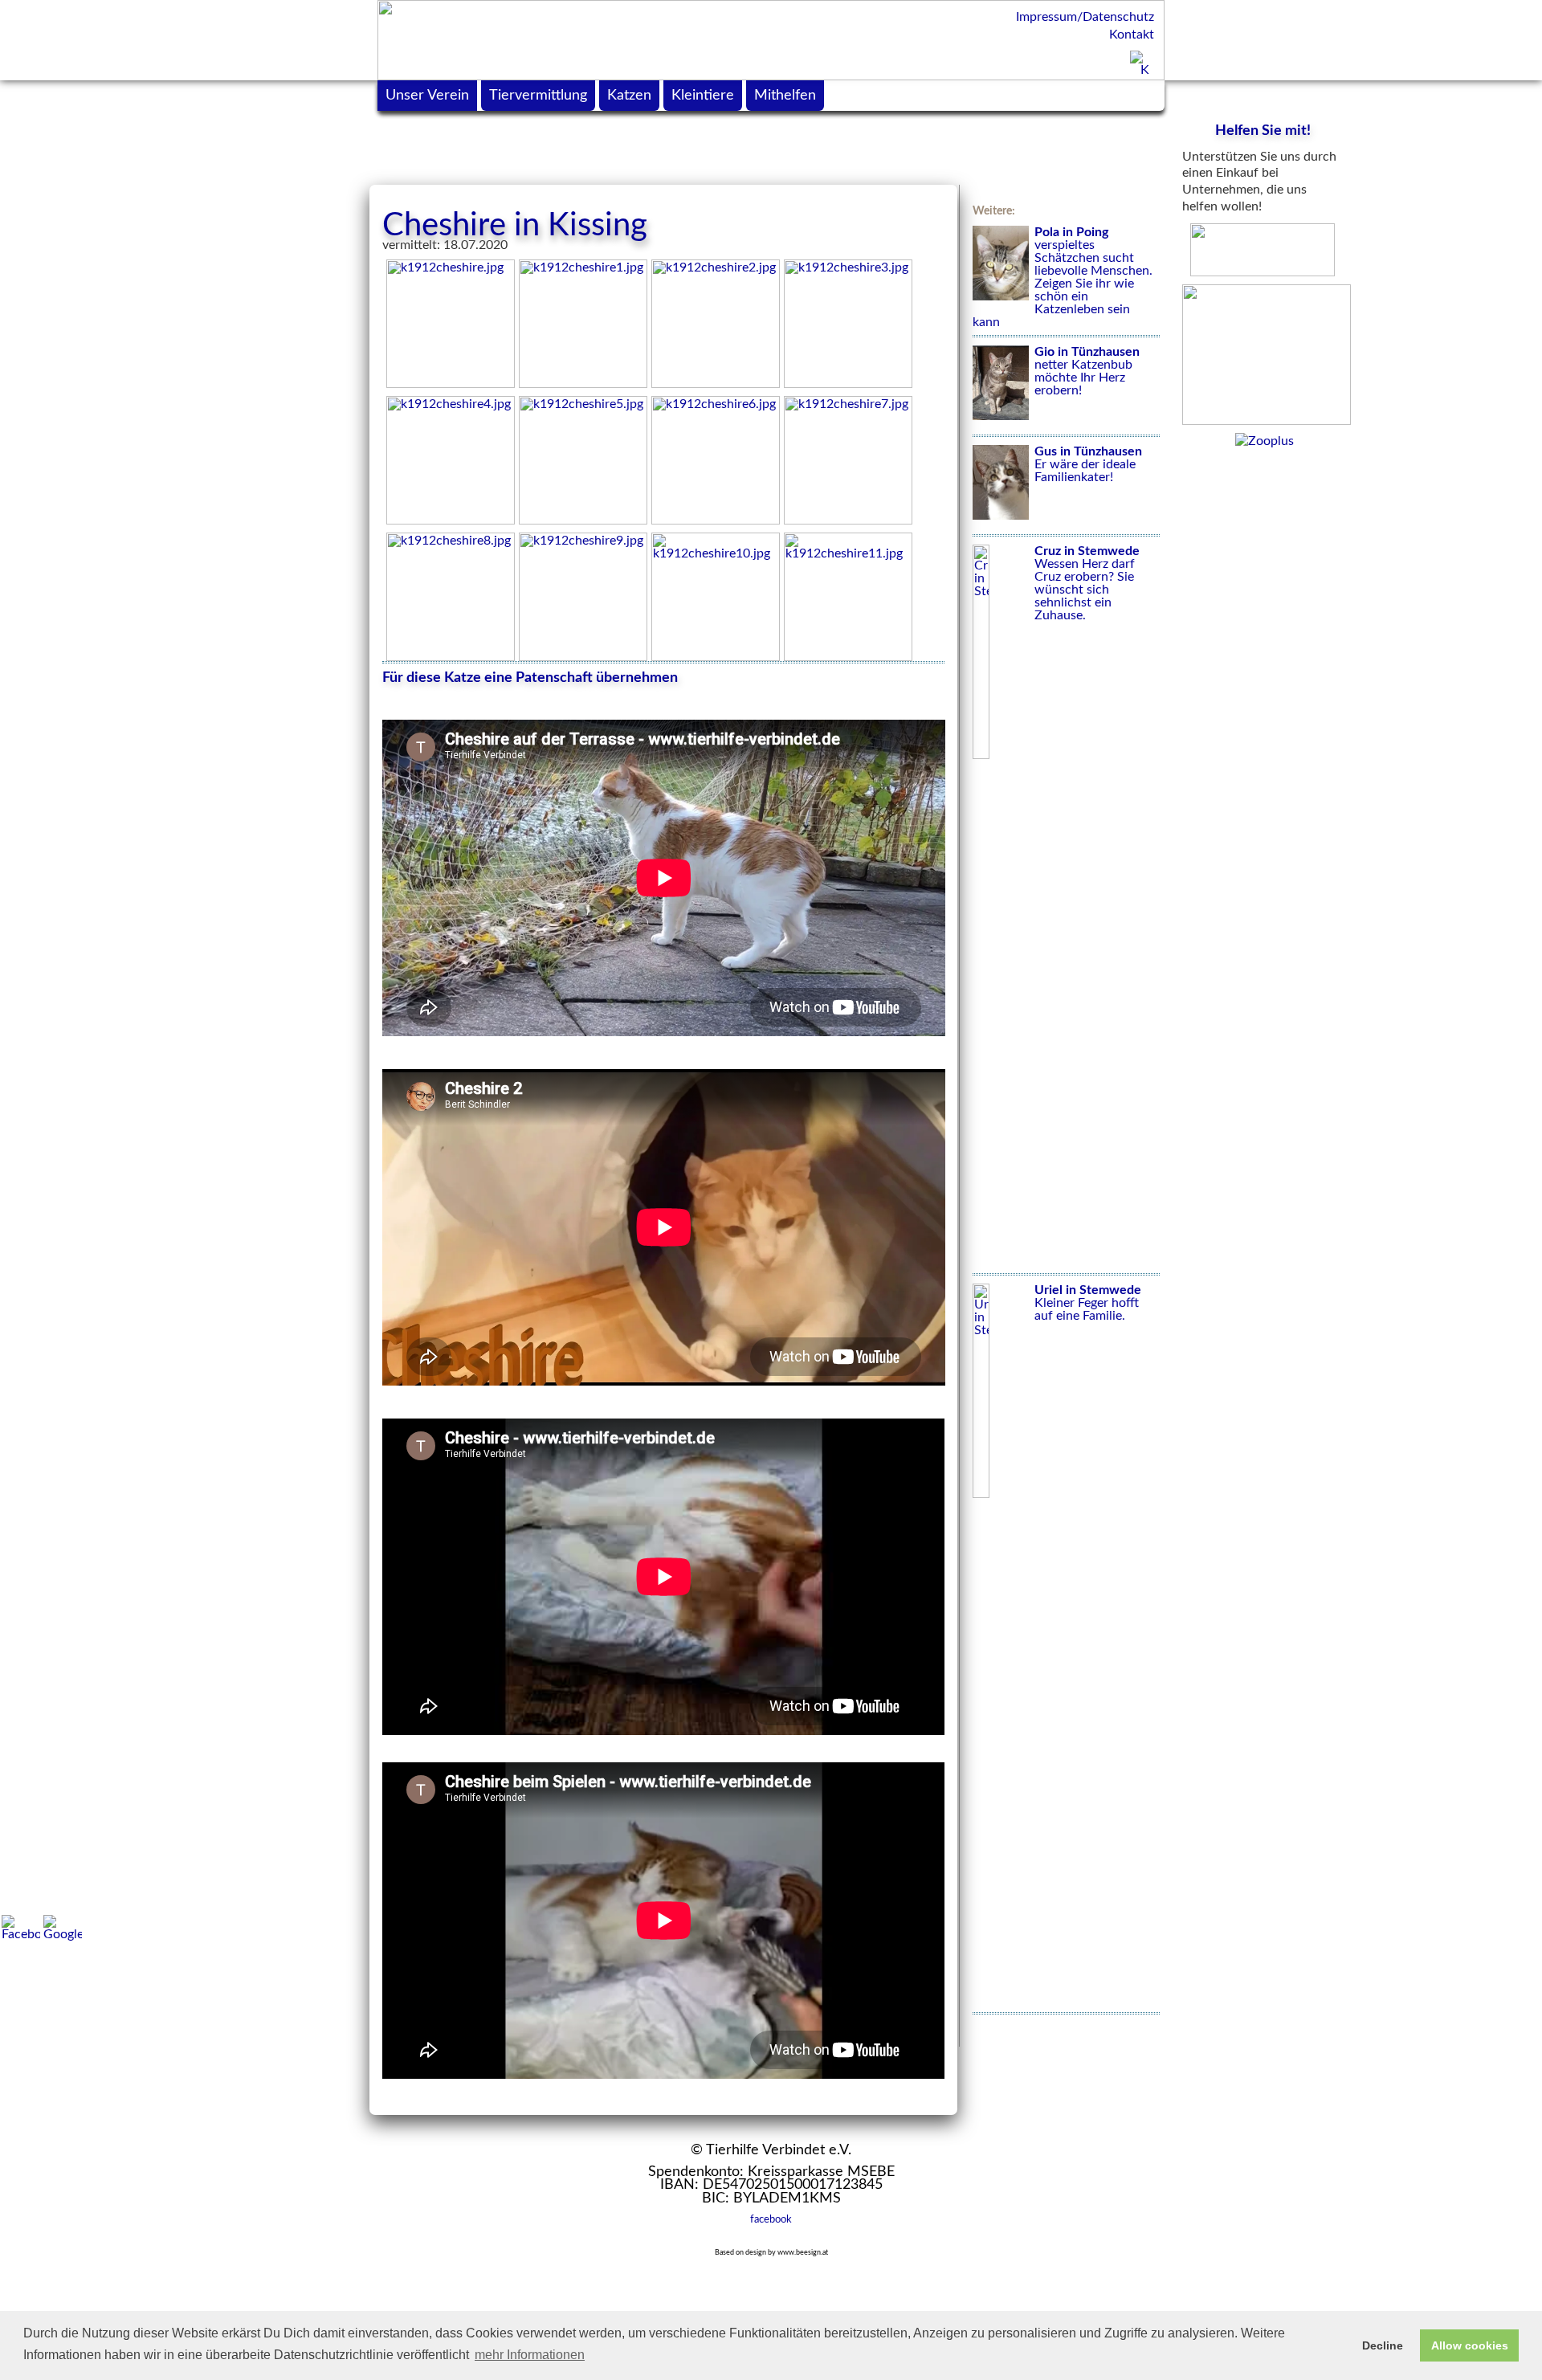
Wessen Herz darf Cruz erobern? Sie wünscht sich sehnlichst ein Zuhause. (1087, 583)
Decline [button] (1383, 2345)
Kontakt (1132, 35)
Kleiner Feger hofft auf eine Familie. (1088, 1303)
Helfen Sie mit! (1263, 131)
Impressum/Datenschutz (1085, 17)
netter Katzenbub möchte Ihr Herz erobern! (1087, 371)
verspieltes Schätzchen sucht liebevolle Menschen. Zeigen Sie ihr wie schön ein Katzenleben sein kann (1063, 277)
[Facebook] (21, 1928)
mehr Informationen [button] (530, 2355)
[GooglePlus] (63, 1928)
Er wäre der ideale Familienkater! (1088, 464)
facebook (771, 2219)
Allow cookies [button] (1470, 2345)
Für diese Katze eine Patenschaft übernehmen (530, 678)
